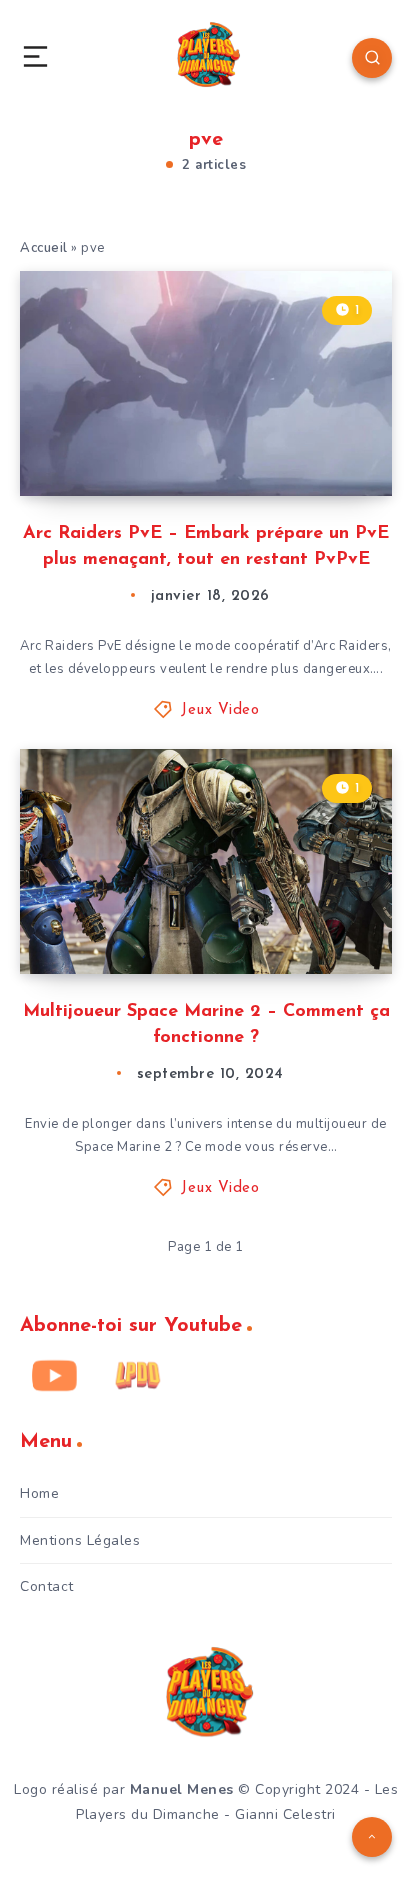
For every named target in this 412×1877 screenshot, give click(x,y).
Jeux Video (220, 710)
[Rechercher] (372, 58)
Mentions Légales (80, 1540)
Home (39, 1493)
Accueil (44, 248)
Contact (47, 1586)
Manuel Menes (182, 1789)
